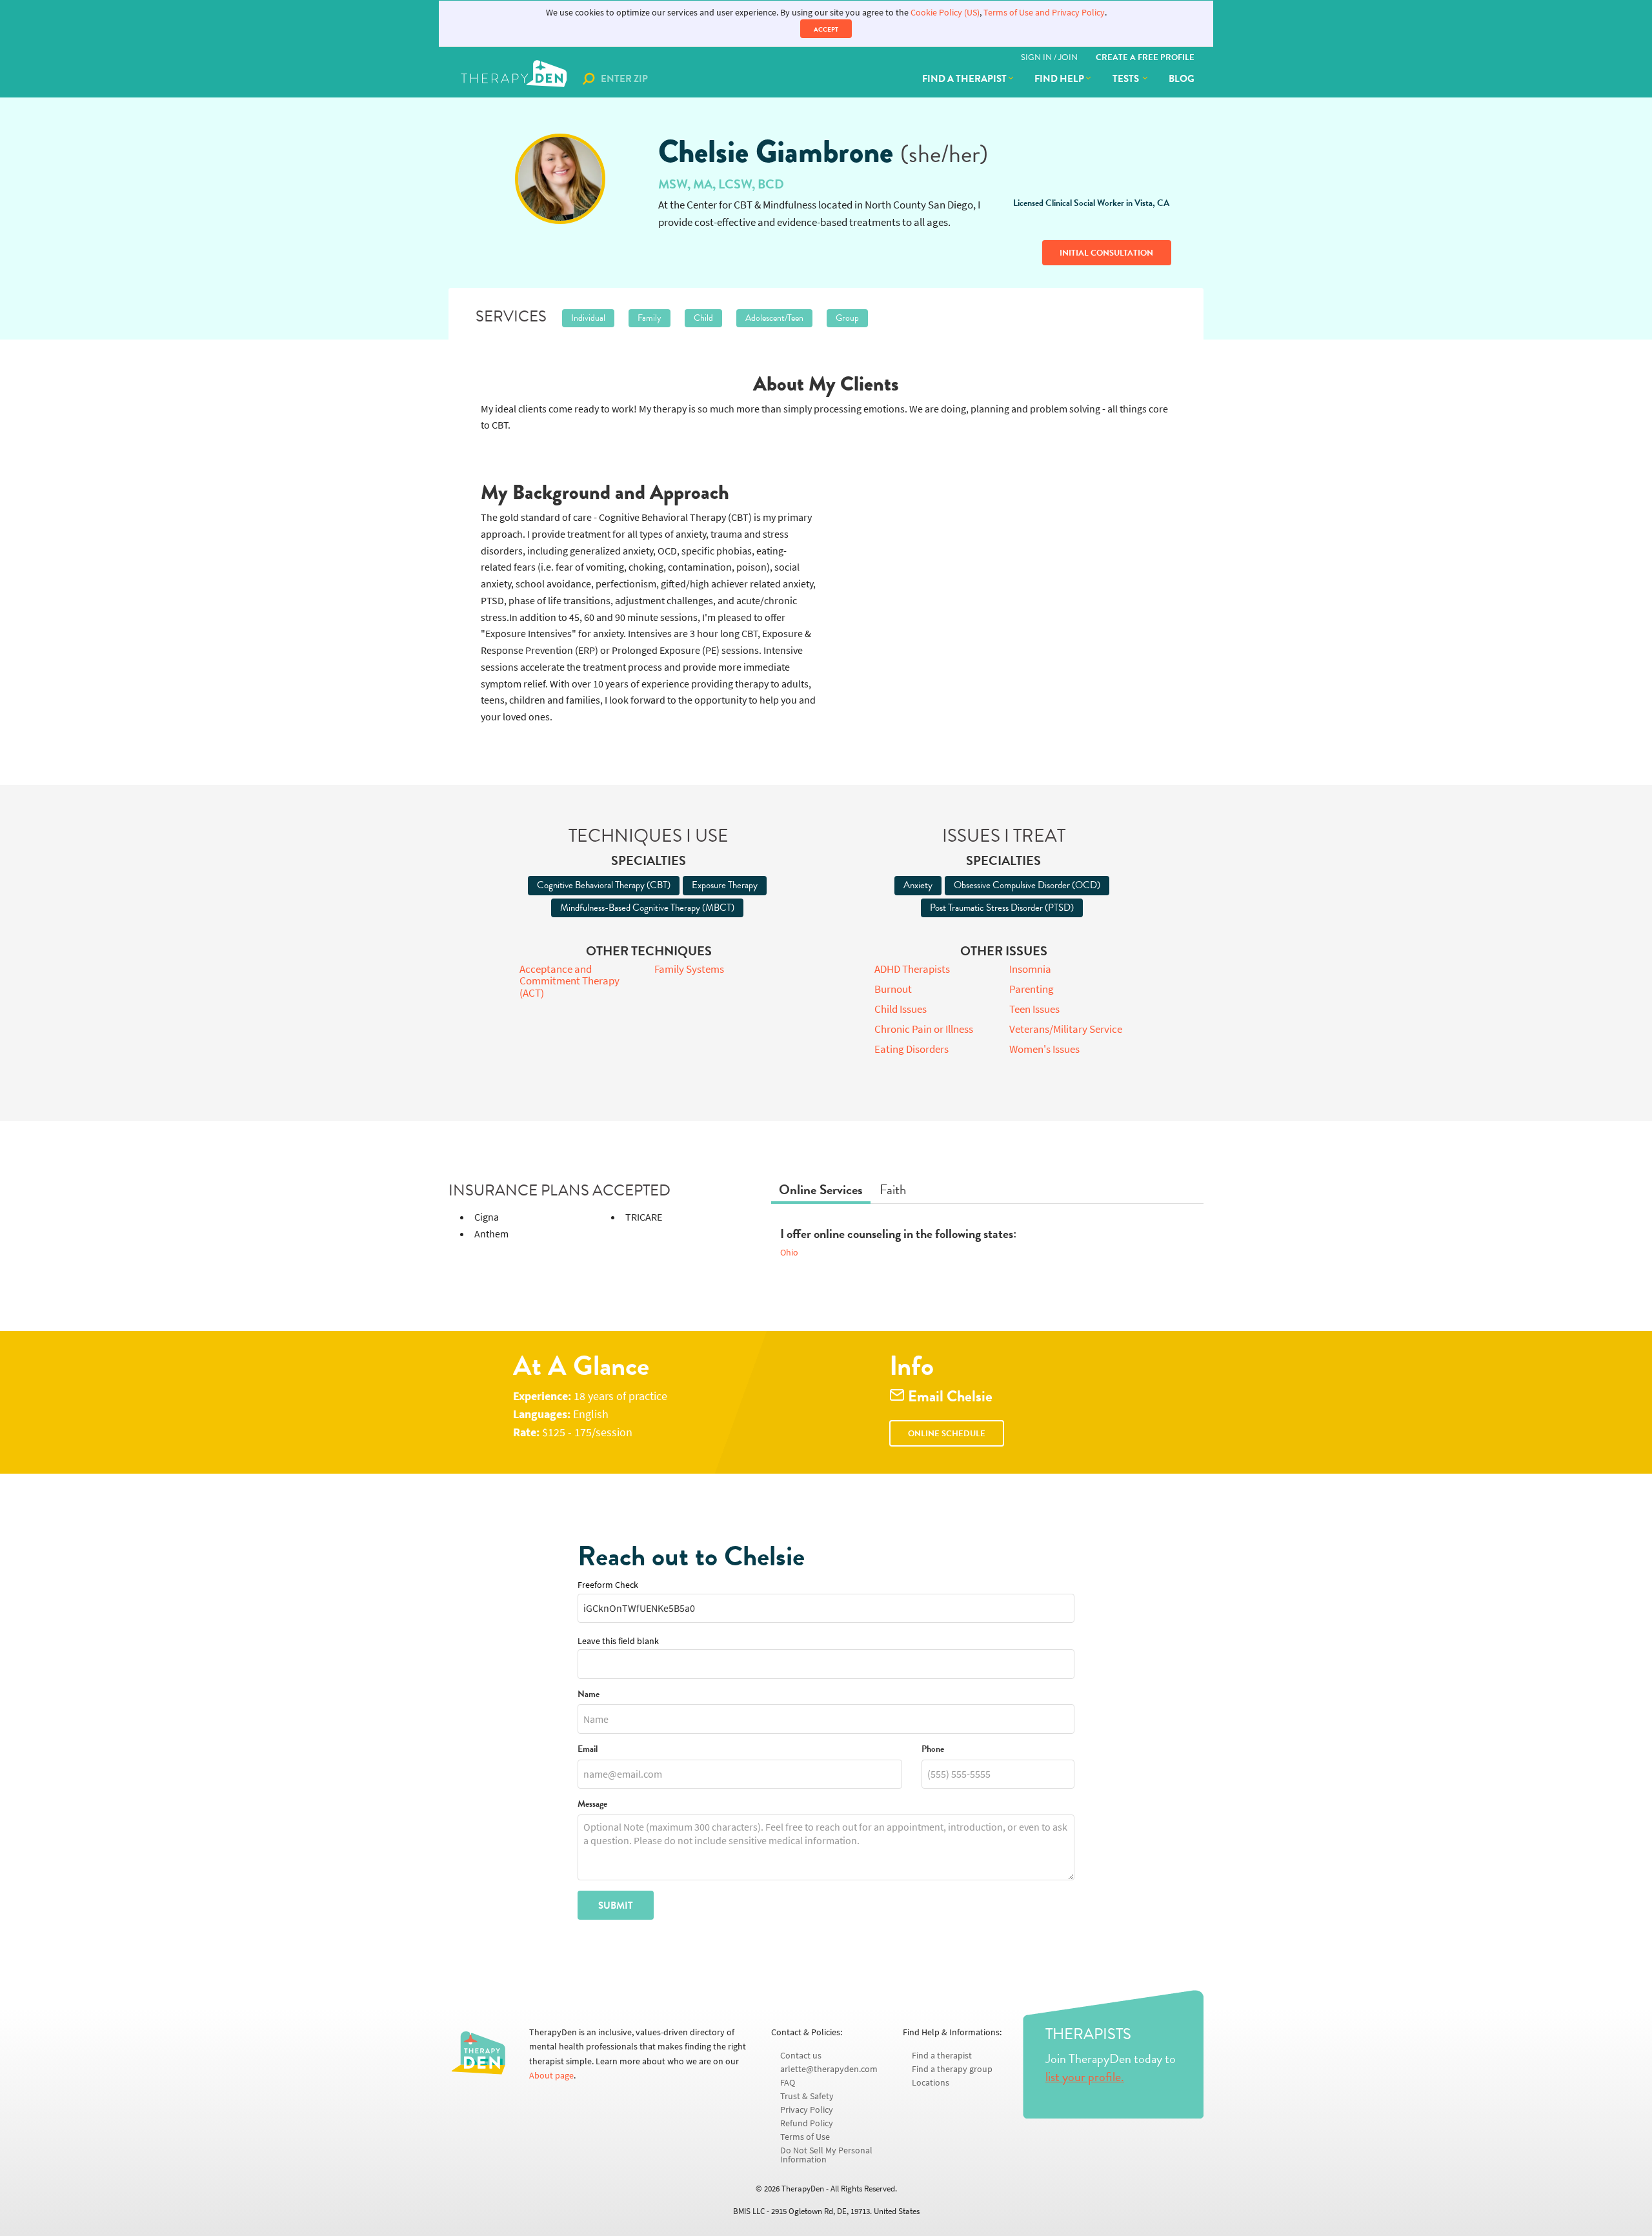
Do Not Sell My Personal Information (826, 2155)
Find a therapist (964, 79)
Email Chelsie (949, 1397)
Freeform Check (608, 1585)
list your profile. (1085, 2077)
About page (551, 2076)
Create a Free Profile (1145, 57)
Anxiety (918, 885)
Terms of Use (805, 2137)
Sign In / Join (1049, 57)
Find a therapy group (952, 2069)
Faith (893, 1190)
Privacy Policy (807, 2110)
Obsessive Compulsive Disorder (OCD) (1027, 885)
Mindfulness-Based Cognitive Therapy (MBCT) (647, 908)
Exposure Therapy (725, 885)
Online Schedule (947, 1434)
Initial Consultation (1106, 253)
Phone (933, 1750)
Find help (1059, 79)
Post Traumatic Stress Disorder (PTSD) (1002, 908)
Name (589, 1695)
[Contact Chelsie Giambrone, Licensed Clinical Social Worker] (560, 179)
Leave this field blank (618, 1641)
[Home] (515, 79)
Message (592, 1804)
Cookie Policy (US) (945, 13)
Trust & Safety (807, 2096)
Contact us (801, 2056)
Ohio (789, 1253)
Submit (616, 1906)
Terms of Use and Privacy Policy (1044, 13)
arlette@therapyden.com (829, 2069)
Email (588, 1750)
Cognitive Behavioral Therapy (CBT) (604, 885)
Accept (826, 29)
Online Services (821, 1190)
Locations (931, 2083)
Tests (1127, 79)
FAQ (788, 2083)
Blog (1182, 79)
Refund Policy (807, 2123)
